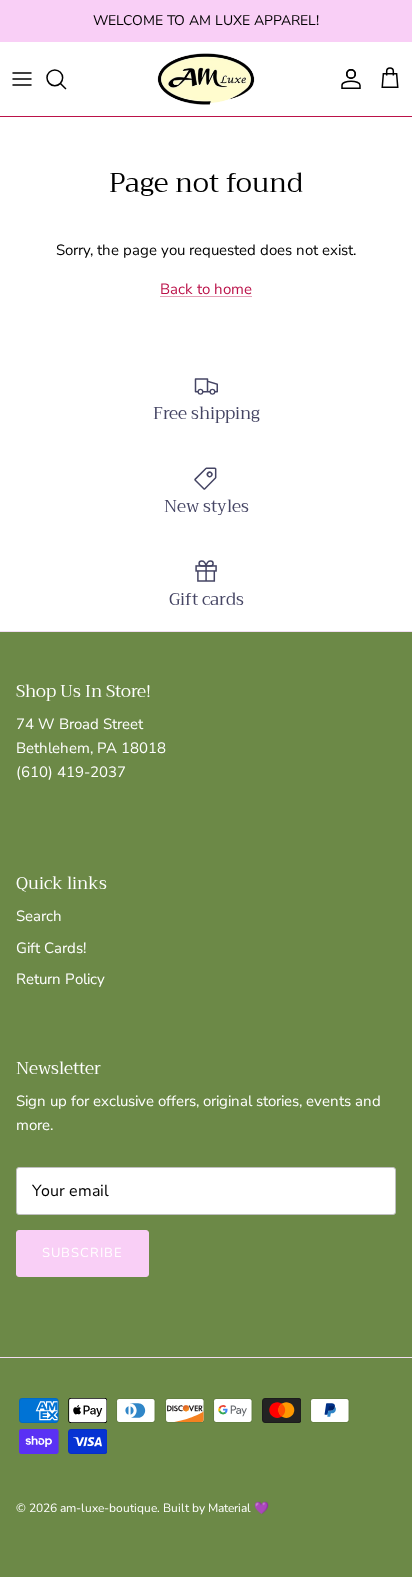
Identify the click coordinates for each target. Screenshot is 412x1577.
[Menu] (22, 79)
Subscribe (82, 1253)
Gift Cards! (51, 948)
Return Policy (60, 979)
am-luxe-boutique (108, 1508)
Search (39, 916)
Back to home (206, 289)
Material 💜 (238, 1508)
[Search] (66, 79)
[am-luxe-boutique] (206, 79)
